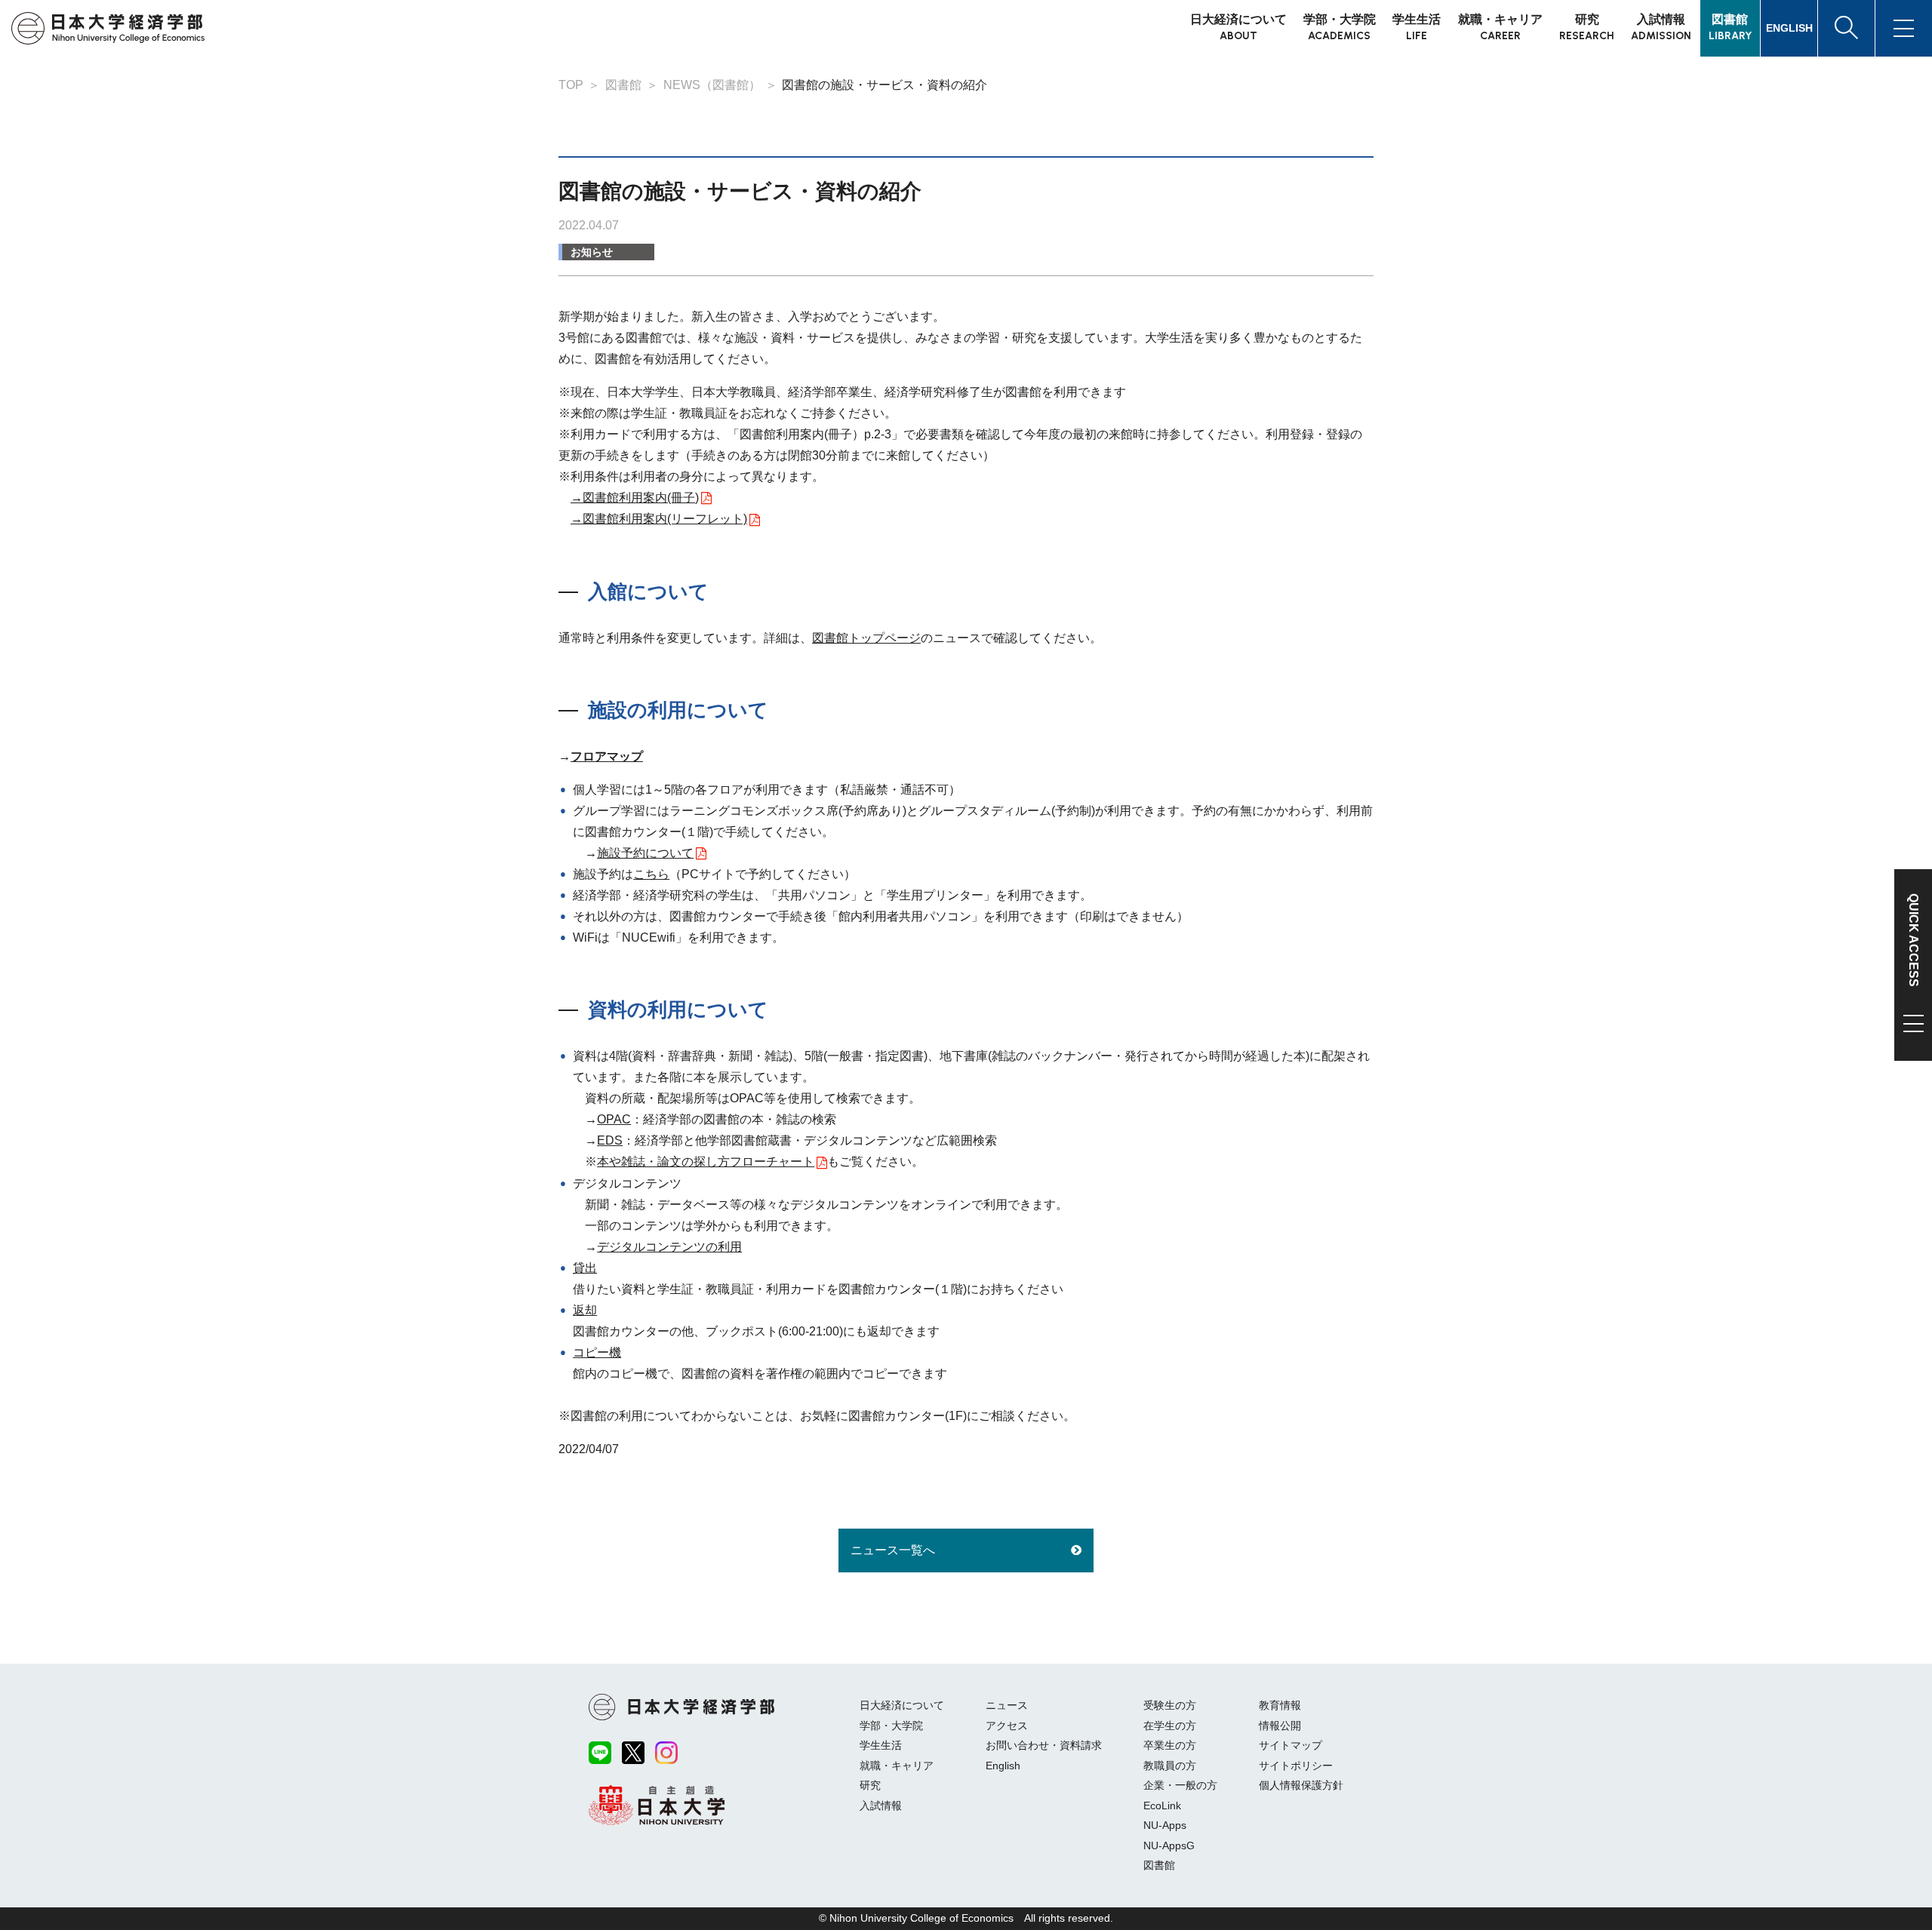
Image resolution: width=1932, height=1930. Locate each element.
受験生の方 (1170, 1705)
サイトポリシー (1296, 1766)
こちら (651, 874)
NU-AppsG (1169, 1845)
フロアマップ (607, 756)
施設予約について (645, 853)
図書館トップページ (866, 638)
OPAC (614, 1119)
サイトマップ (1291, 1745)
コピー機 (597, 1352)
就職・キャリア (897, 1766)
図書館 (1159, 1865)
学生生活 (881, 1745)
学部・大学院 (891, 1726)
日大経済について (902, 1705)
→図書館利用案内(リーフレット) (659, 519)
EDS (610, 1140)
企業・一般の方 (1180, 1785)
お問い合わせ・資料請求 (1044, 1745)
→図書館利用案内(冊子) (635, 498)
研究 (870, 1785)
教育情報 (1280, 1705)
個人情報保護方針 (1301, 1785)
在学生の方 (1170, 1726)
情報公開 (1280, 1726)
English (1003, 1766)
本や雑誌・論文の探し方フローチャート (706, 1162)
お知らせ (592, 252)
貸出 (585, 1268)
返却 (585, 1310)
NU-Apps (1165, 1825)
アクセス (1007, 1726)
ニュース (1007, 1705)
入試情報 (881, 1806)
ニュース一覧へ (893, 1550)
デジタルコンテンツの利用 (669, 1247)
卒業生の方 (1170, 1745)
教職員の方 (1170, 1766)
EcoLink (1162, 1806)
